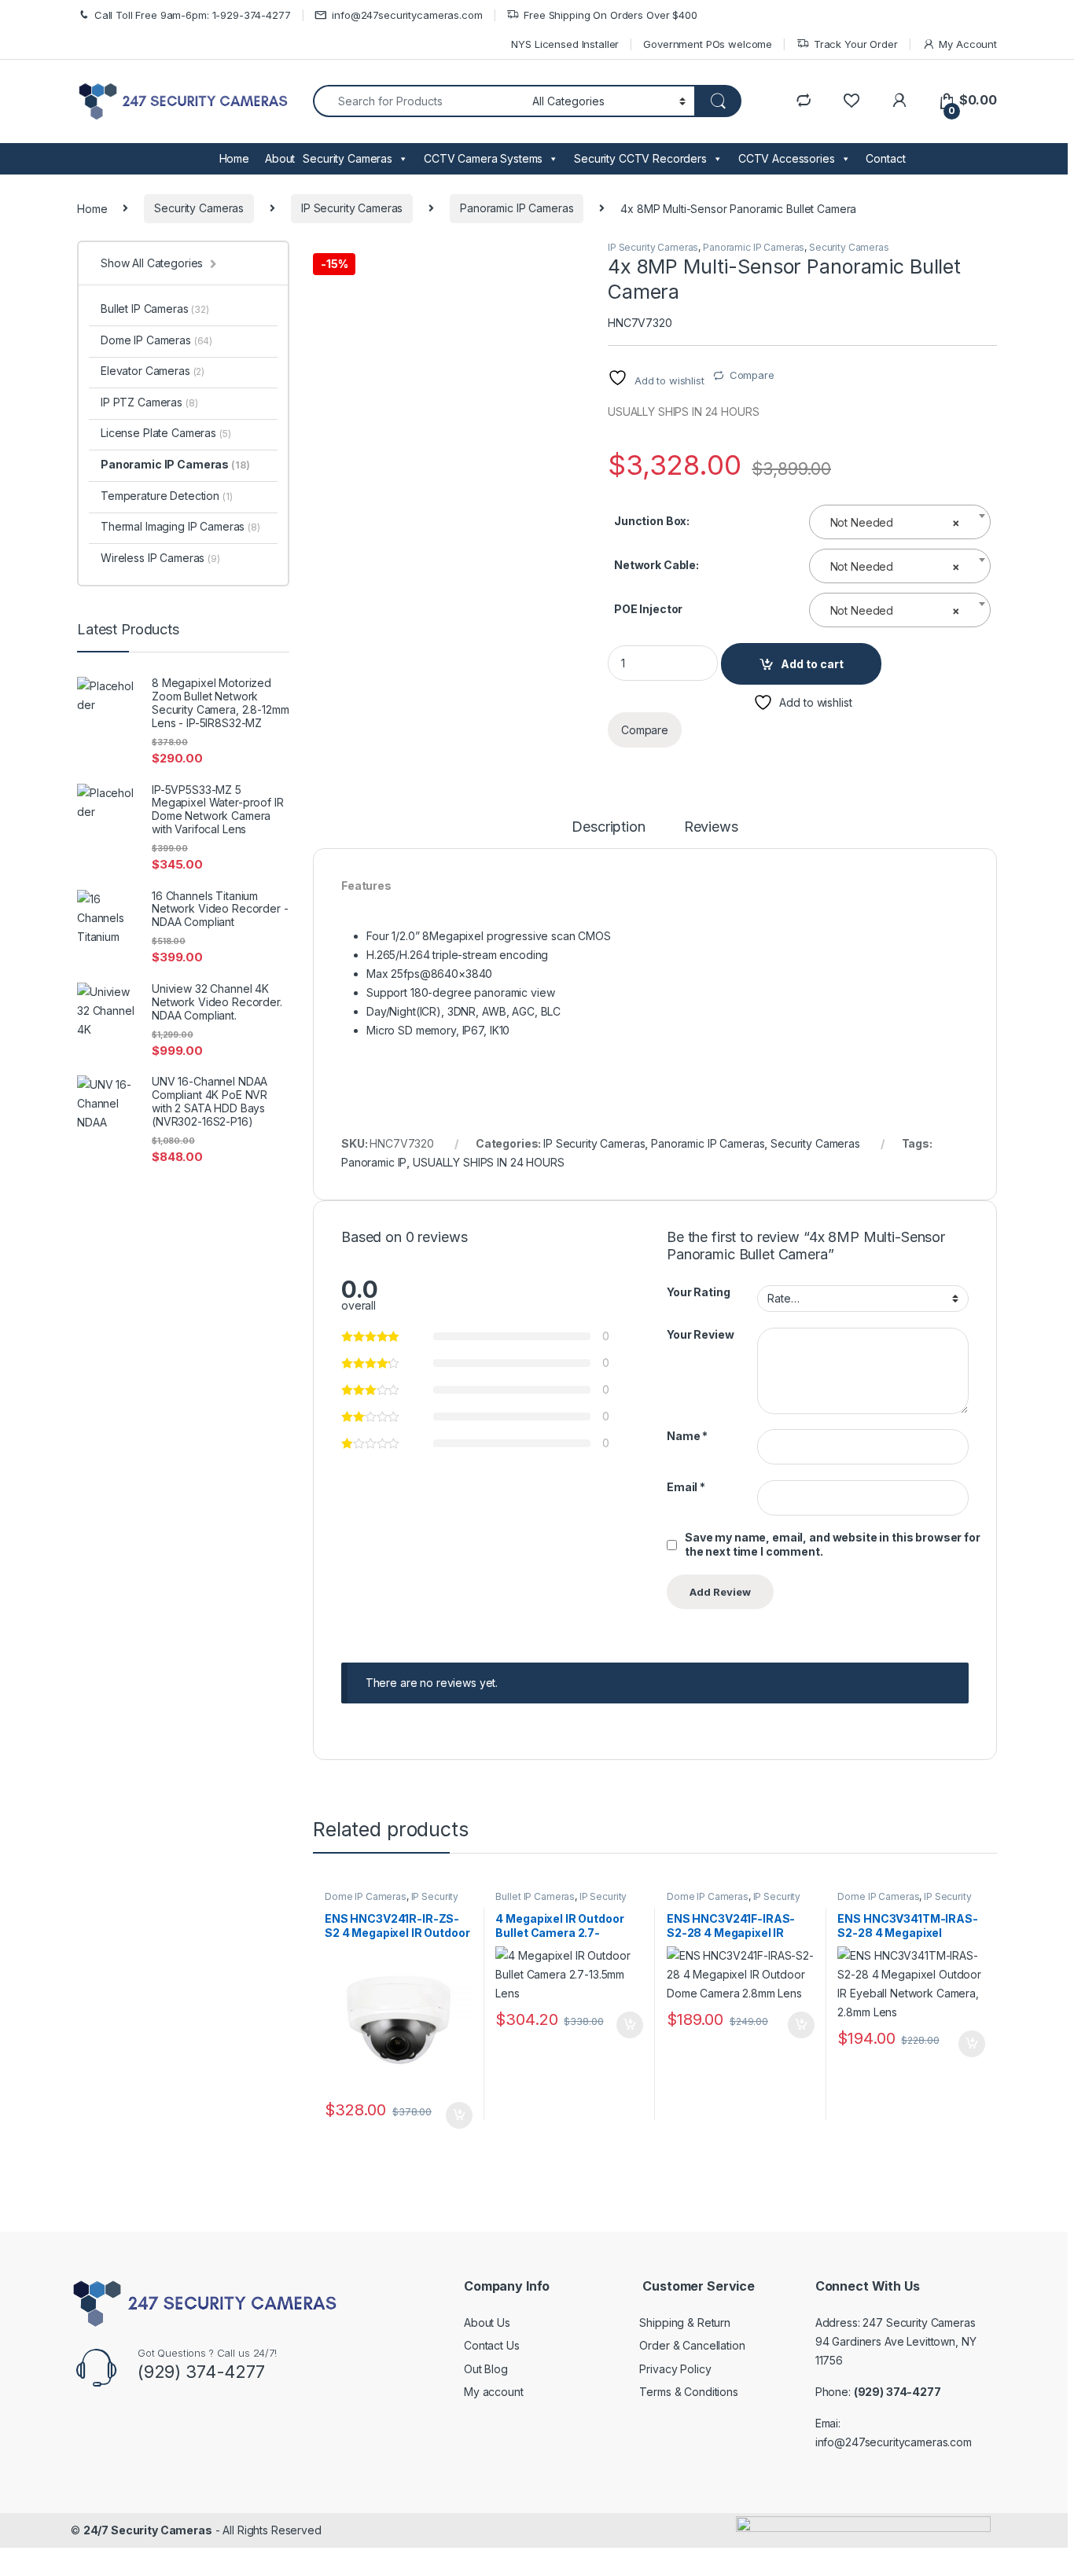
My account (494, 2392)
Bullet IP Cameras (535, 1896)
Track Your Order (856, 44)
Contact (885, 158)
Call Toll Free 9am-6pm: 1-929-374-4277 (193, 15)
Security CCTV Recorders (640, 158)
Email (686, 1487)
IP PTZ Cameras (149, 402)
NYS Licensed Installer (565, 44)
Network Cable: (657, 565)
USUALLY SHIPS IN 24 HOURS (489, 1162)
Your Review (700, 1334)
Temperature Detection (167, 496)
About (280, 158)
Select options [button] (454, 2115)
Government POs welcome (708, 44)
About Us (487, 2322)
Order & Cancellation (692, 2345)
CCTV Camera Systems (483, 158)
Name (687, 1436)
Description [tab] (608, 827)
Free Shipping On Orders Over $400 (610, 15)
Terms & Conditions (688, 2392)
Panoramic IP (374, 1162)
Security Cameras (348, 158)
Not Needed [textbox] (896, 522)
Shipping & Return (685, 2322)
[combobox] (900, 522)
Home (234, 158)
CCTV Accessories (787, 158)
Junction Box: (652, 521)
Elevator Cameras (153, 371)
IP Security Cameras (352, 208)
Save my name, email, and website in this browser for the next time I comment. (833, 1544)
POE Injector (648, 609)
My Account (968, 44)
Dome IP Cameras (366, 1896)
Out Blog (486, 2369)
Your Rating (698, 1292)
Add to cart (812, 664)
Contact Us (492, 2345)
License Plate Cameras (166, 433)
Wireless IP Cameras (160, 558)
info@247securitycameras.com (407, 15)
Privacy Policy (675, 2369)
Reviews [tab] (711, 827)
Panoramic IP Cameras (517, 208)
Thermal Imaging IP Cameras (180, 526)
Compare (752, 375)
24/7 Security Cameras (148, 2530)
